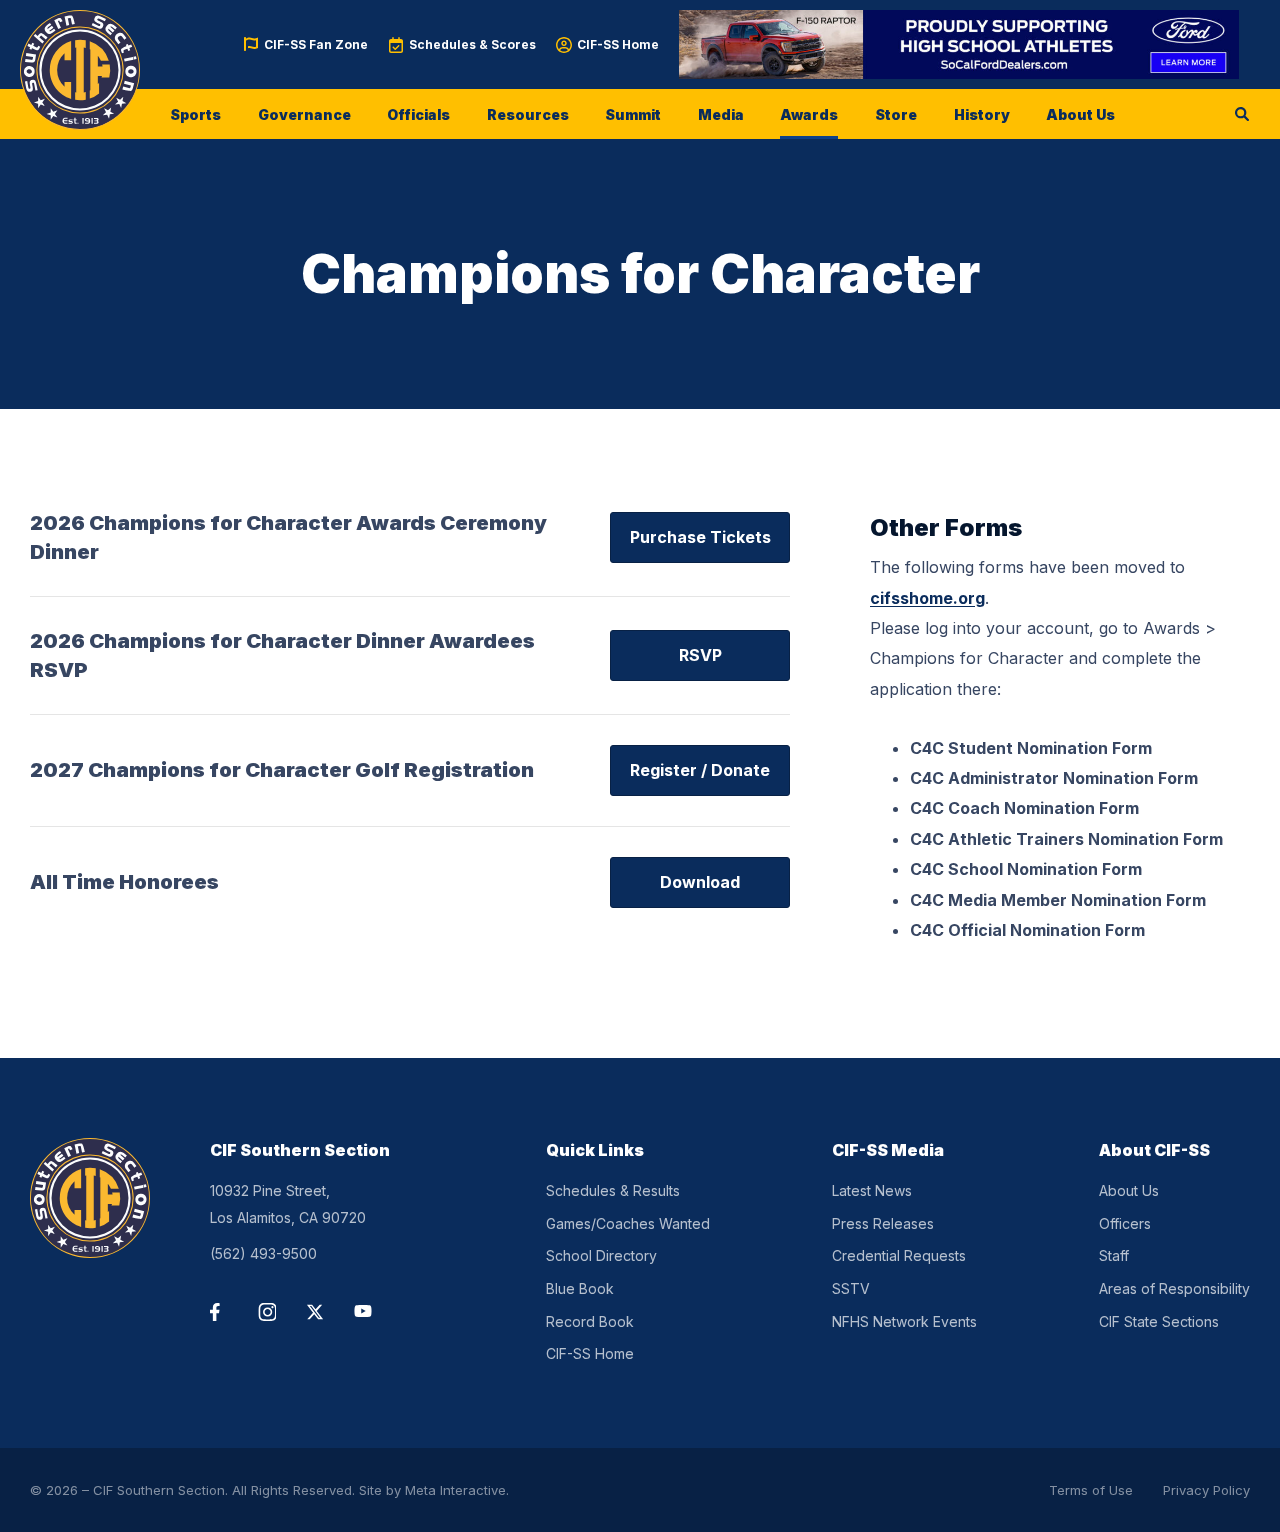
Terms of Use (1091, 1490)
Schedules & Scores (472, 44)
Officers (1125, 1223)
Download (700, 882)
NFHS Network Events (904, 1321)
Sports (195, 114)
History (982, 114)
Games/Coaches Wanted (628, 1223)
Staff (1114, 1255)
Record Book (590, 1321)
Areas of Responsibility (1174, 1288)
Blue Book (580, 1288)
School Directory (601, 1255)
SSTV (851, 1288)
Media (721, 114)
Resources (528, 114)
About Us (1080, 114)
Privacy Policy (1206, 1490)
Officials (418, 114)
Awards (809, 114)
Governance (304, 114)
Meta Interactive (455, 1490)
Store (896, 114)
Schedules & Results (613, 1190)
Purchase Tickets (700, 537)
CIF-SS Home (618, 44)
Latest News (872, 1190)
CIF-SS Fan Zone (316, 44)
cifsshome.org (927, 598)
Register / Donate (700, 770)
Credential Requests (899, 1255)
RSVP (700, 655)
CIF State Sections (1159, 1321)
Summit (633, 114)
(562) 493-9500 (263, 1253)
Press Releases (883, 1223)
